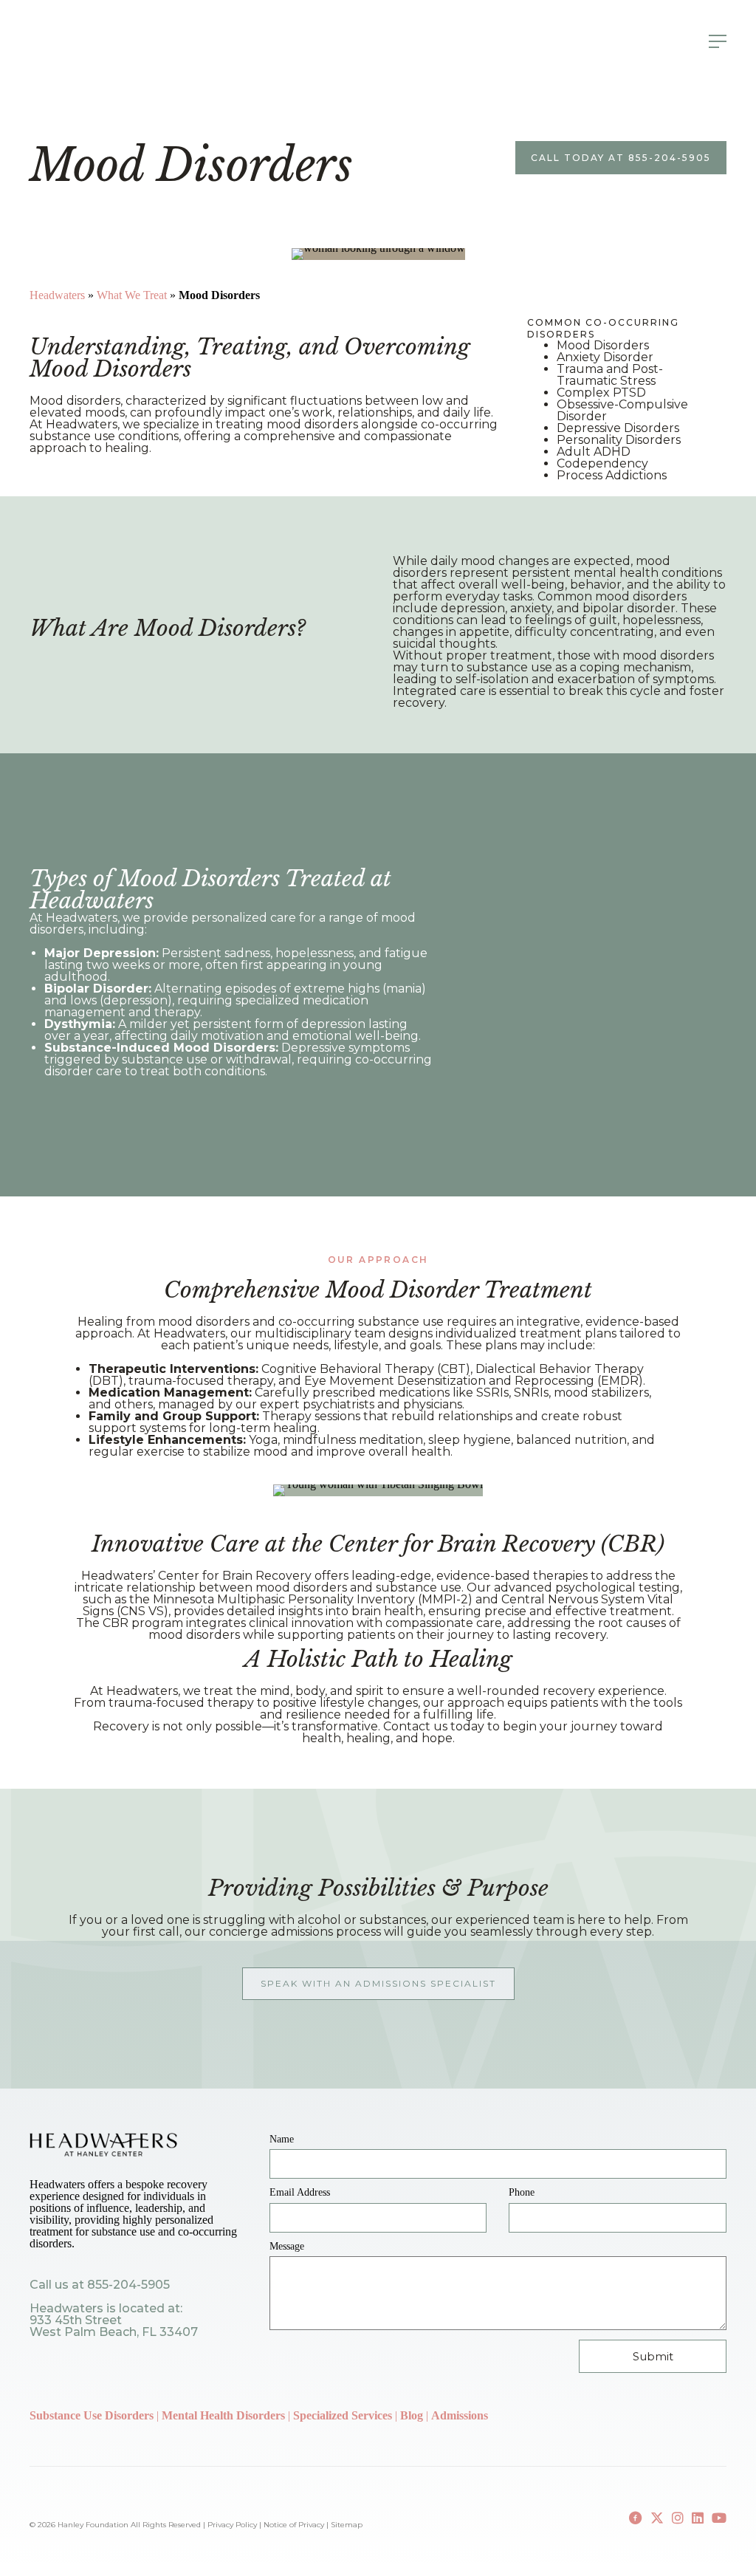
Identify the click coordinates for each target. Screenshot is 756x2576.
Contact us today (434, 1726)
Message (287, 2246)
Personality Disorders (619, 440)
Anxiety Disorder (605, 357)
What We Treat (132, 295)
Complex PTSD (601, 393)
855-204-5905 (128, 2285)
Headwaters (57, 295)
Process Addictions (612, 475)
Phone (522, 2192)
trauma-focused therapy (181, 1703)
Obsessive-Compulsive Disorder (622, 410)
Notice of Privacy (294, 2525)
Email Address (300, 2192)
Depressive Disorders (618, 428)
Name (282, 2139)
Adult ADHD (594, 452)
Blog (413, 2415)
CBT (453, 1369)
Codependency (602, 463)
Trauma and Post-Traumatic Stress (610, 375)
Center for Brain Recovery (235, 1576)
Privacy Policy (232, 2525)
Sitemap (347, 2525)
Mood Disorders (603, 345)
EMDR (620, 1381)
